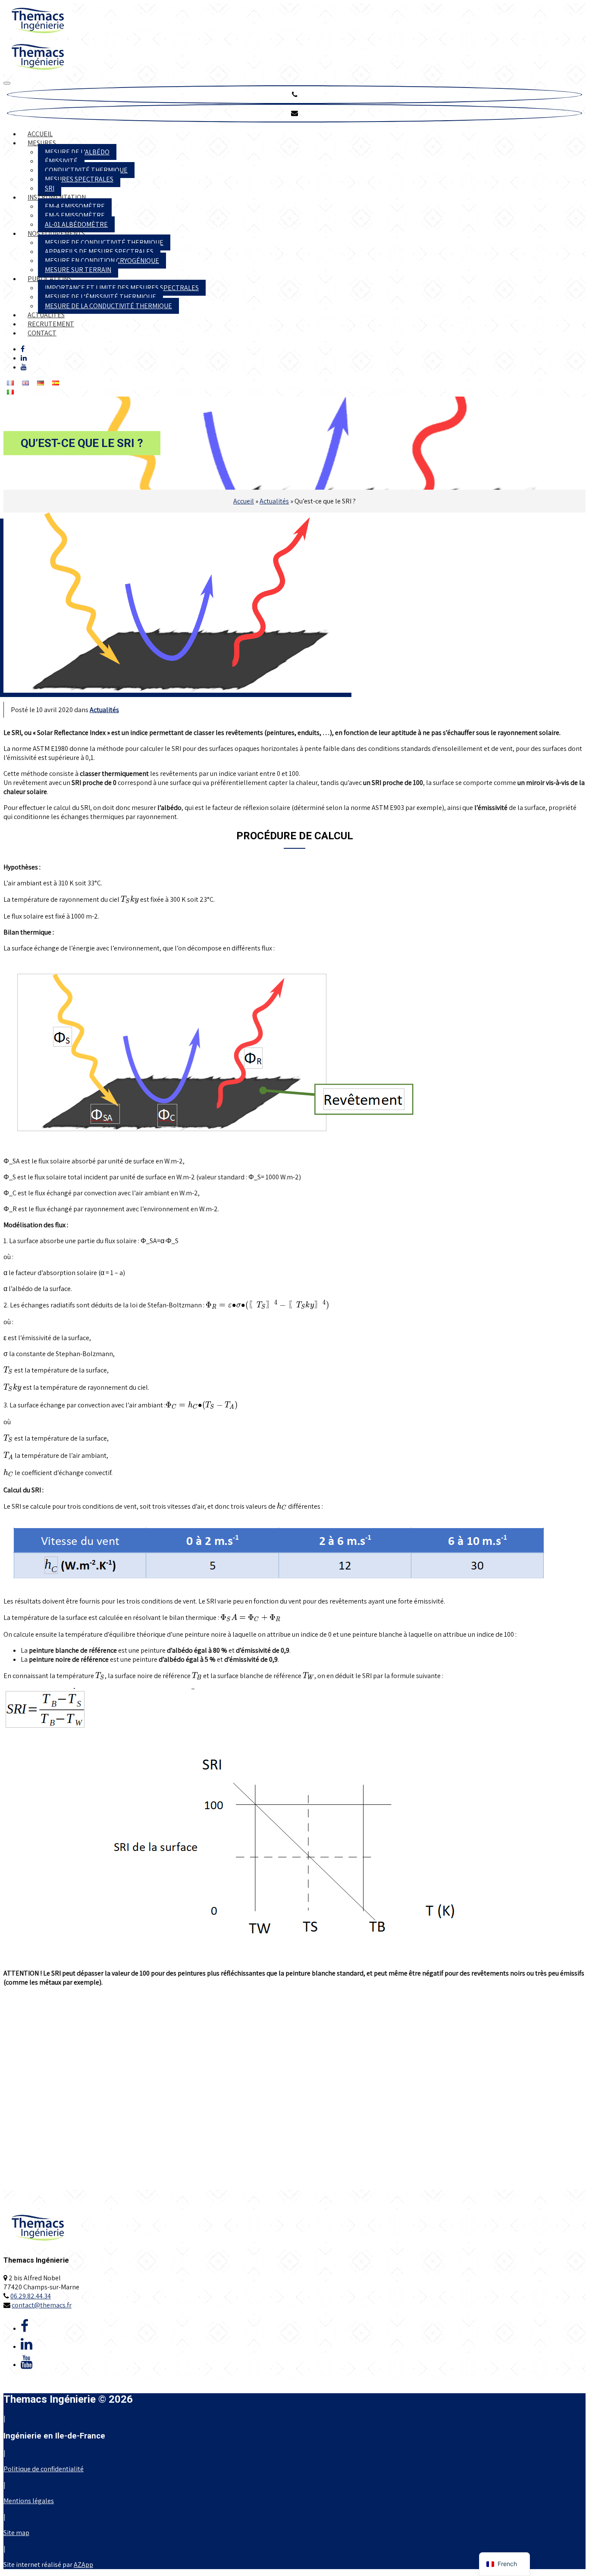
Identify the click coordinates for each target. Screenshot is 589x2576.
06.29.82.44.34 (31, 2296)
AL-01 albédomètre (76, 224)
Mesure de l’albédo (77, 152)
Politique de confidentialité (44, 2469)
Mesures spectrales (79, 179)
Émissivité (61, 161)
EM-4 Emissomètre (75, 206)
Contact (42, 333)
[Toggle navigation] (7, 83)
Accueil (40, 134)
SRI (50, 188)
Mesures (42, 143)
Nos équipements (56, 233)
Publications (50, 279)
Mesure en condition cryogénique (102, 261)
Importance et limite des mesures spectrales (122, 288)
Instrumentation (57, 197)
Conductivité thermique (86, 170)
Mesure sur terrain (78, 270)
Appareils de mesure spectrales (99, 252)
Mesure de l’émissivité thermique (100, 297)
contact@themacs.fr (42, 2305)
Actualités (46, 315)
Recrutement (51, 324)
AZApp (83, 2565)
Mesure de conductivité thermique (104, 242)
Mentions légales (29, 2501)
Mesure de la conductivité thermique (108, 306)
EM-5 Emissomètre (75, 215)
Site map (16, 2533)
